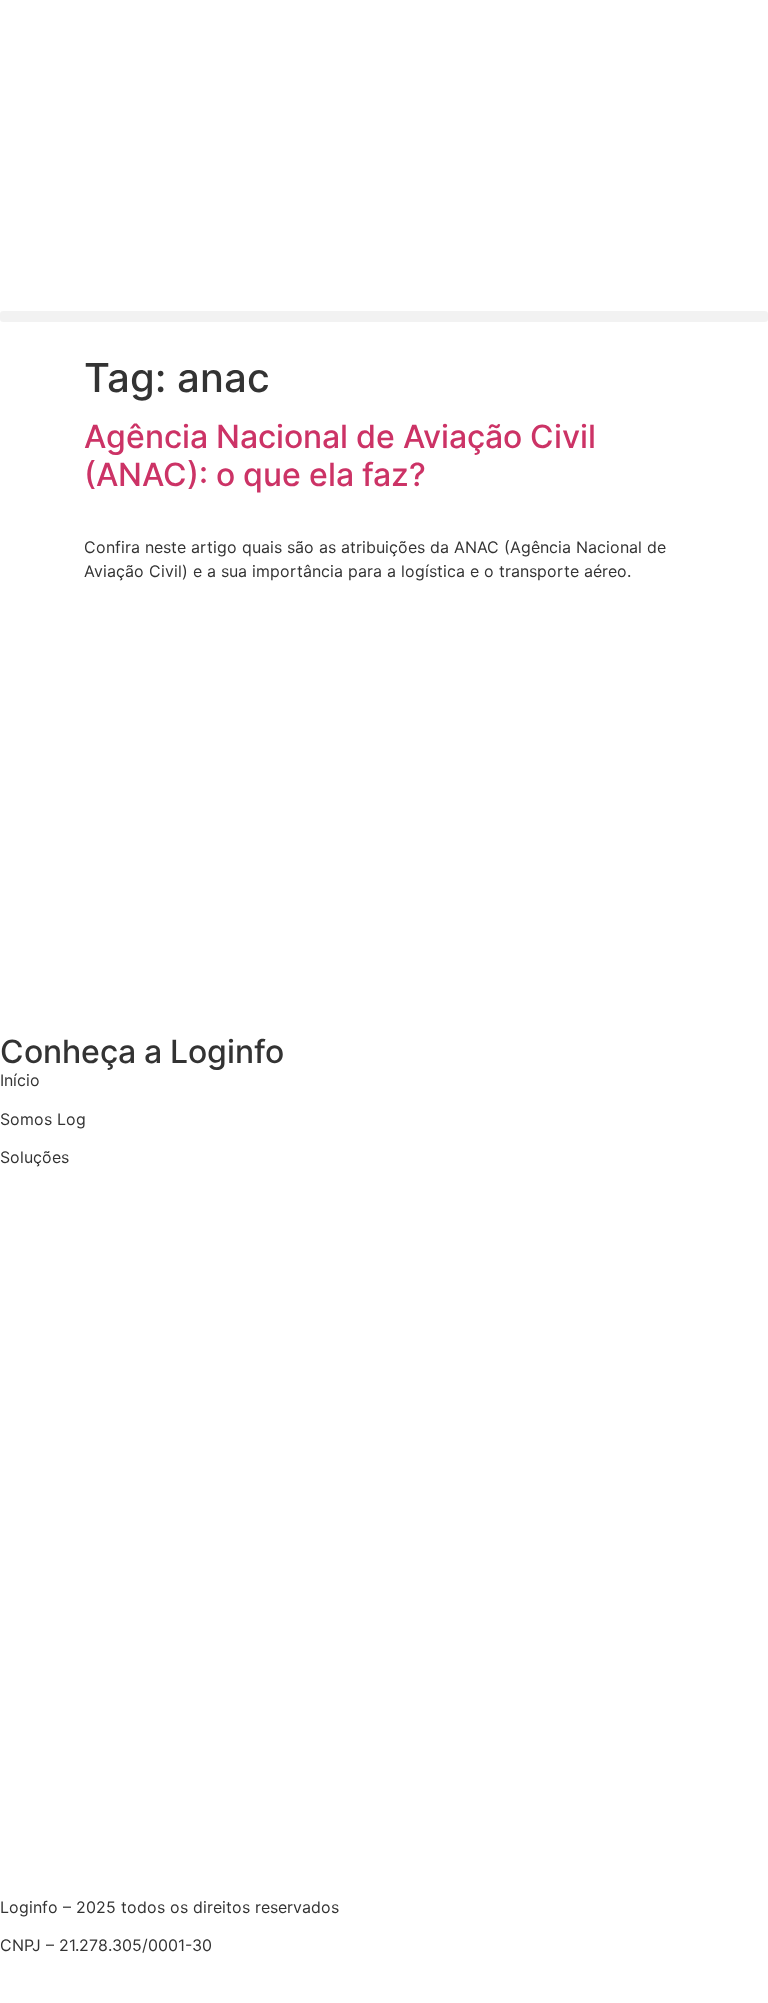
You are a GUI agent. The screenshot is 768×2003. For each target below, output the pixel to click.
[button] (384, 316)
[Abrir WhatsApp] (718, 1952)
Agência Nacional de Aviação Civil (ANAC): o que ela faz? (340, 455)
